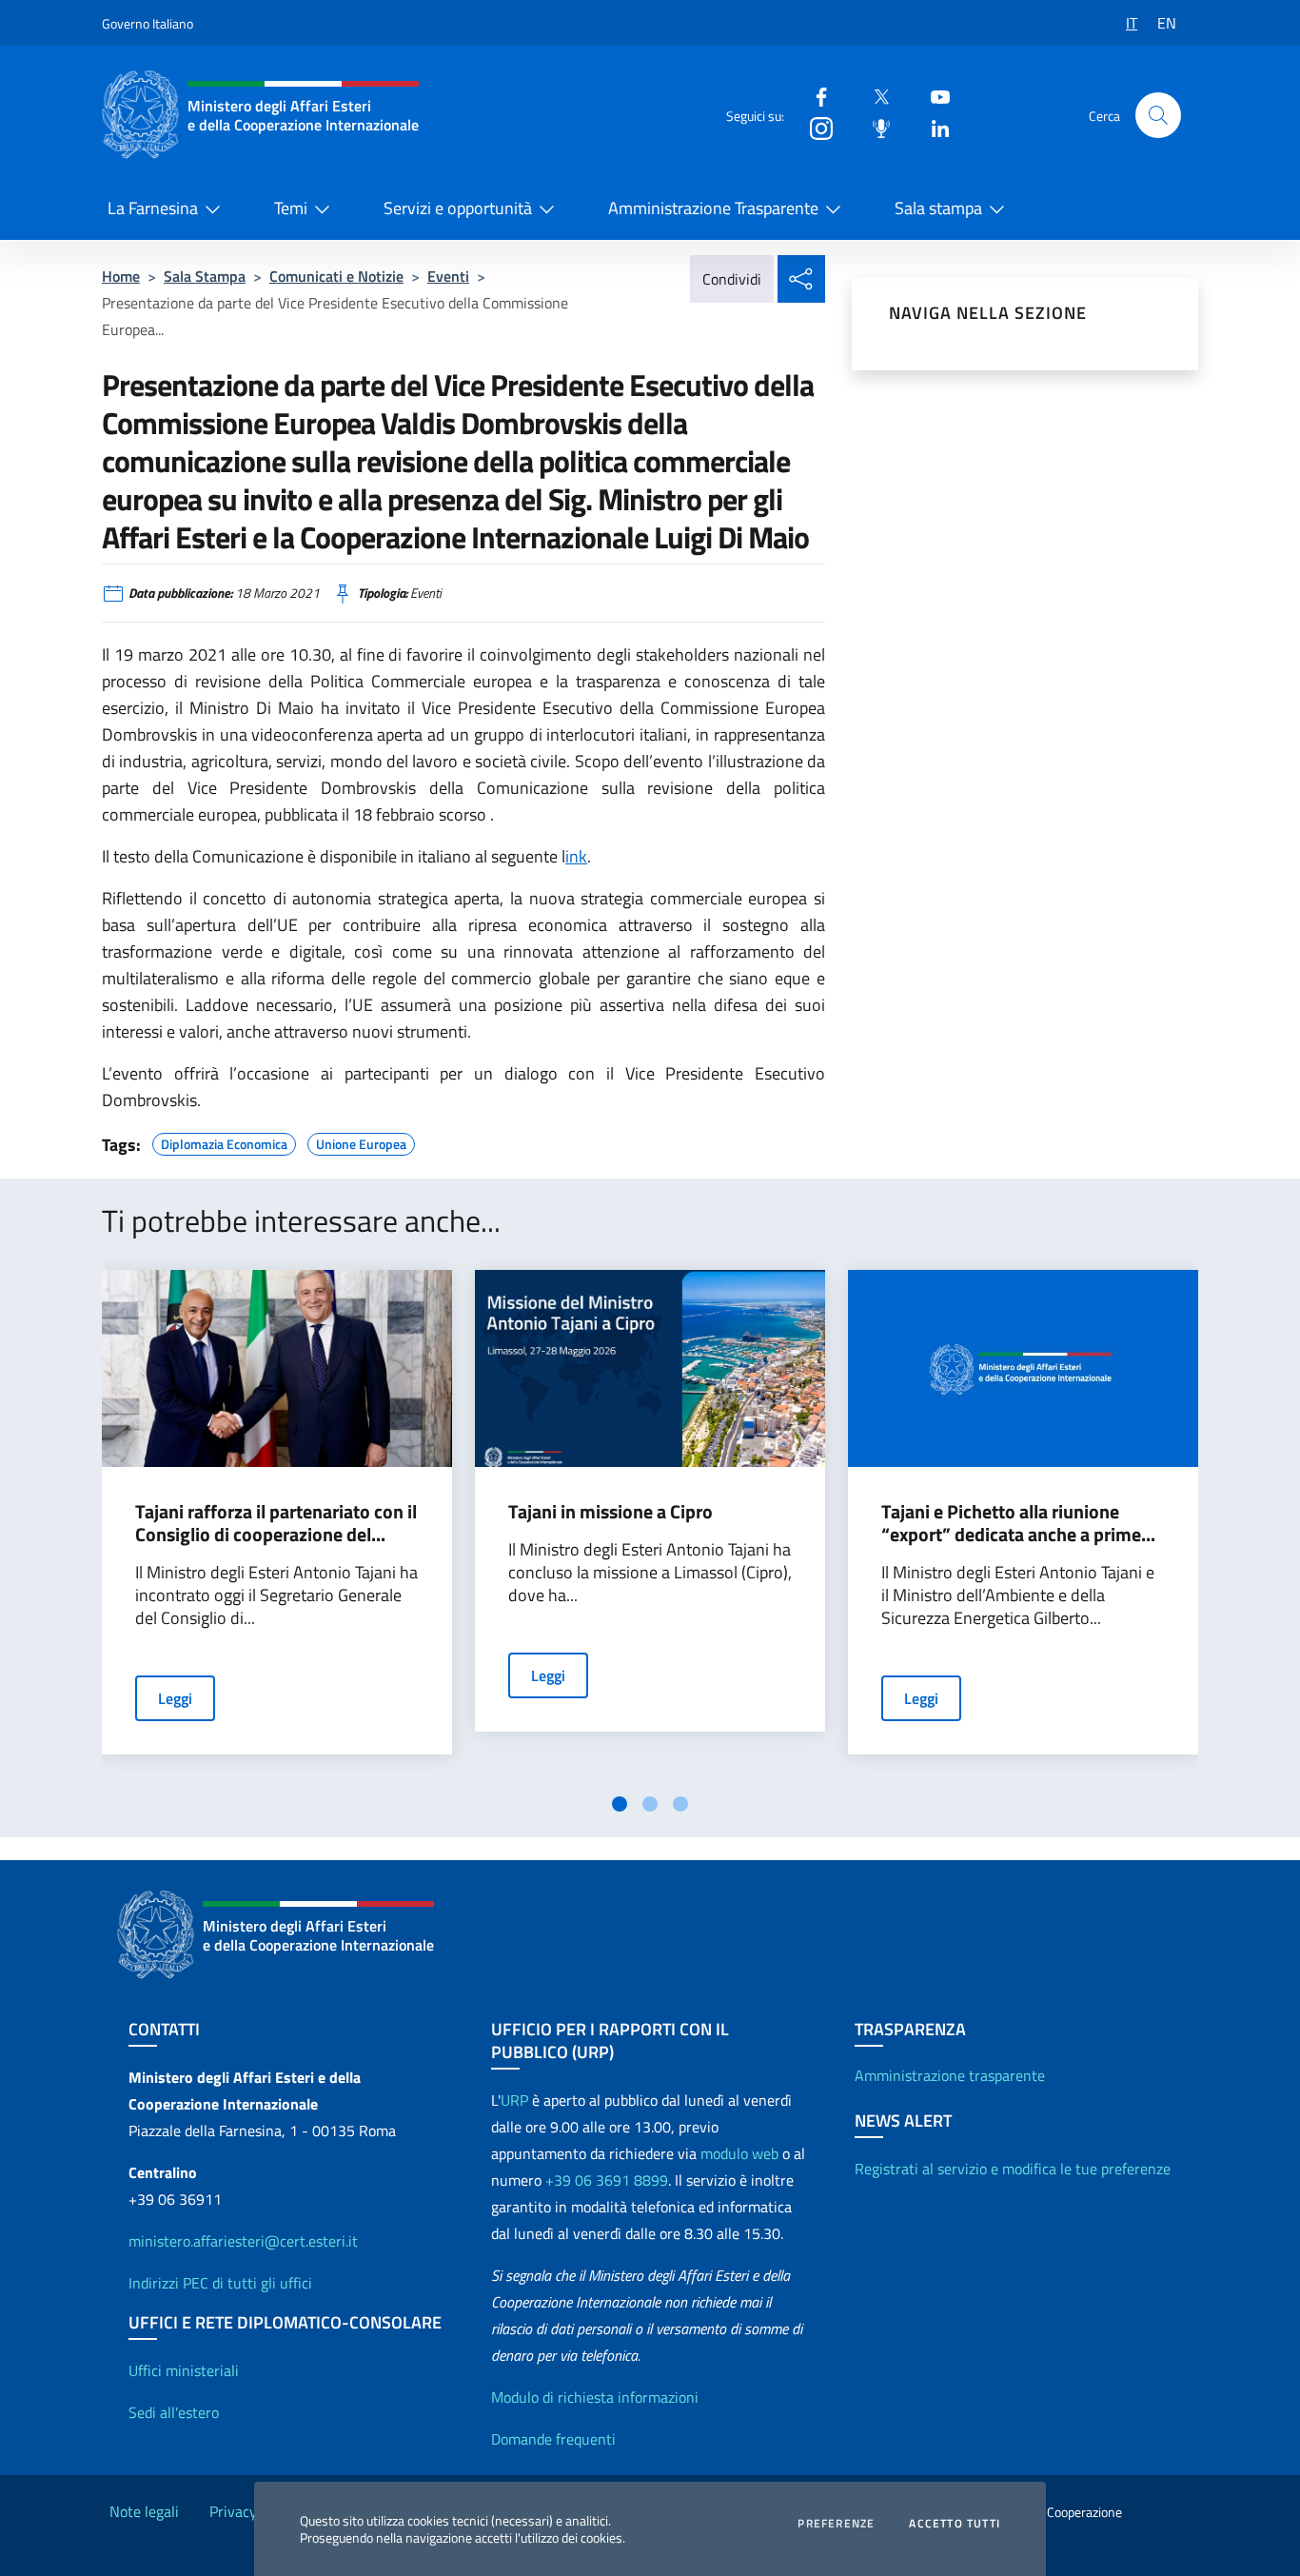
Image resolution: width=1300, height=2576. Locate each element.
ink (576, 856)
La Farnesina (153, 208)
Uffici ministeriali (184, 2370)
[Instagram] (814, 127)
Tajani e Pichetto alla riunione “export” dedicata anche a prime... (1018, 1523)
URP (514, 2100)
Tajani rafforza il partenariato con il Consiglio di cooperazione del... (276, 1523)
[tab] (620, 1804)
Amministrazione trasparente (950, 2075)
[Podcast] (874, 127)
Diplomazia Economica (224, 1141)
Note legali (144, 2511)
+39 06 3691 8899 (607, 2180)
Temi (291, 208)
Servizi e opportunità (458, 208)
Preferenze (836, 2524)
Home (121, 276)
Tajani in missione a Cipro (611, 1512)
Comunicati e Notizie (336, 276)
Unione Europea (361, 1141)
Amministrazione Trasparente (713, 208)
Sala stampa (938, 208)
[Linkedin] (933, 127)
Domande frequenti (553, 2439)
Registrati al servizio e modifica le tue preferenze (1013, 2169)
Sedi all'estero (174, 2412)
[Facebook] (814, 96)
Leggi (175, 1698)
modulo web (739, 2153)
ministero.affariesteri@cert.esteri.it (243, 2241)
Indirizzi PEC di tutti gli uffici (220, 2283)
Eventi (448, 276)
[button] (1158, 115)
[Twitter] (874, 96)
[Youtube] (933, 96)
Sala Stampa (205, 276)
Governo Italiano (148, 23)
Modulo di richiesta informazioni (595, 2397)
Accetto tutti (955, 2524)
